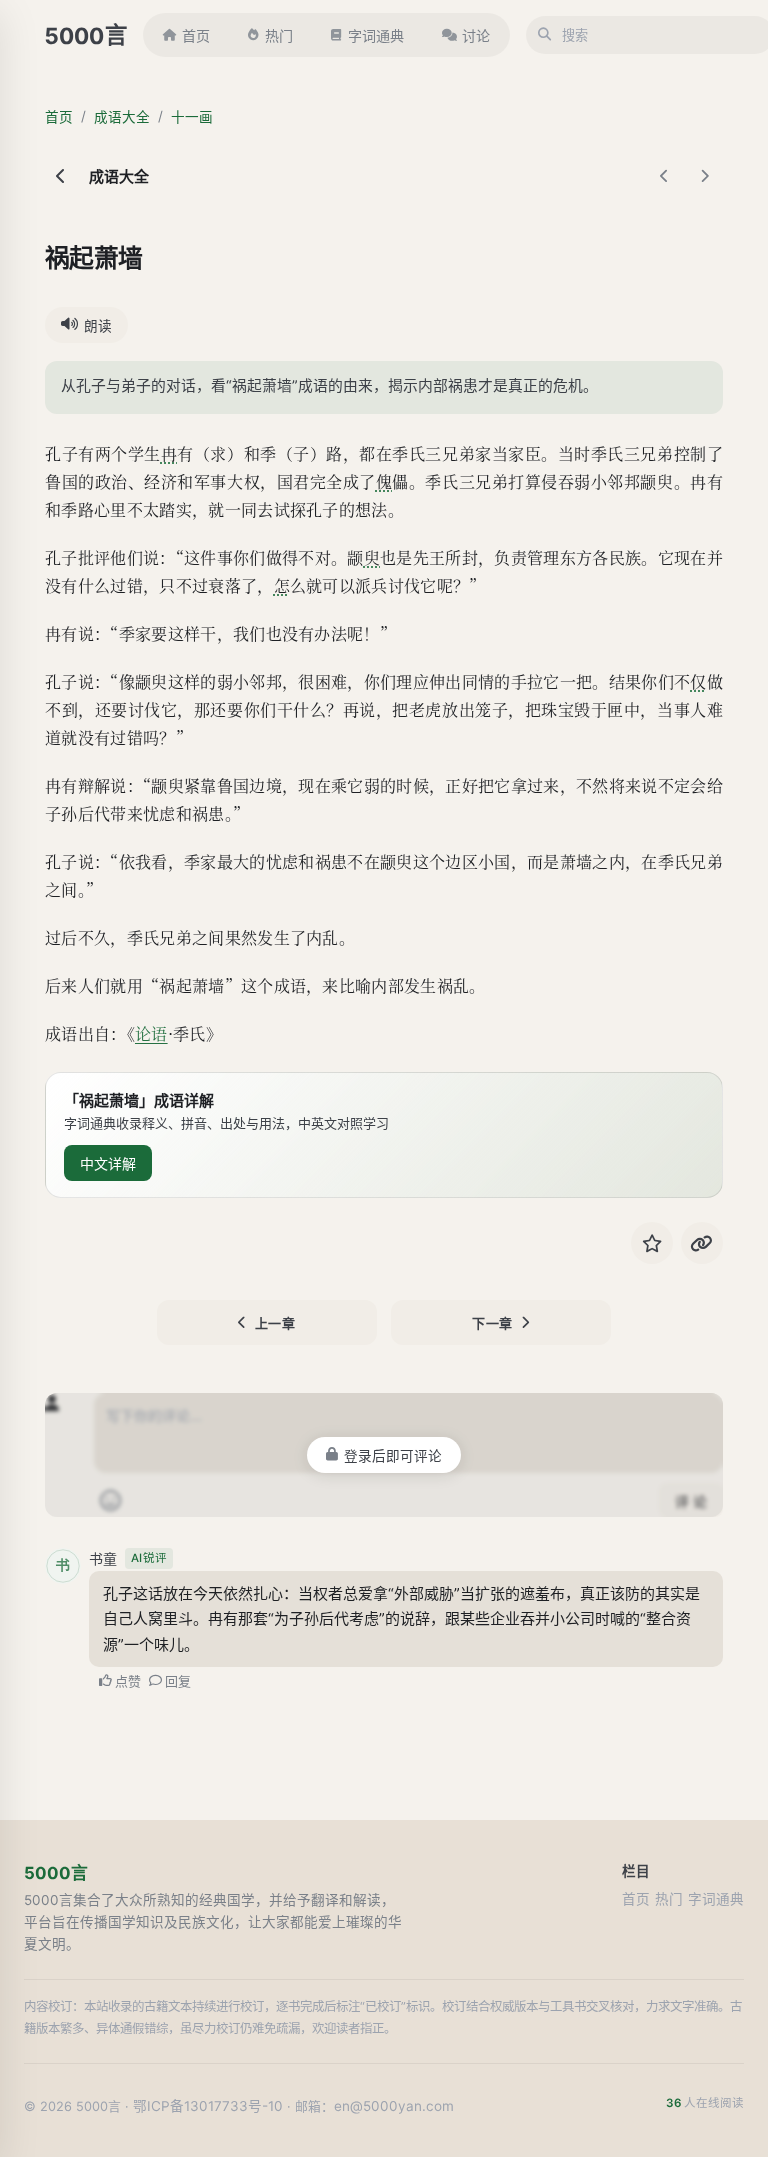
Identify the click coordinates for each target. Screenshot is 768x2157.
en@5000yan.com (394, 2106)
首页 (196, 35)
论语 (151, 1033)
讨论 (476, 35)
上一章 (275, 1323)
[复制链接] (702, 1243)
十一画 (192, 117)
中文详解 (108, 1163)
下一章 (492, 1323)
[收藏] (652, 1243)
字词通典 (376, 35)
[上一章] (665, 176)
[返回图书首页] (61, 176)
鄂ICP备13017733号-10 (208, 2106)
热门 (279, 35)
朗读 (98, 326)
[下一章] (705, 176)
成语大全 (122, 117)
